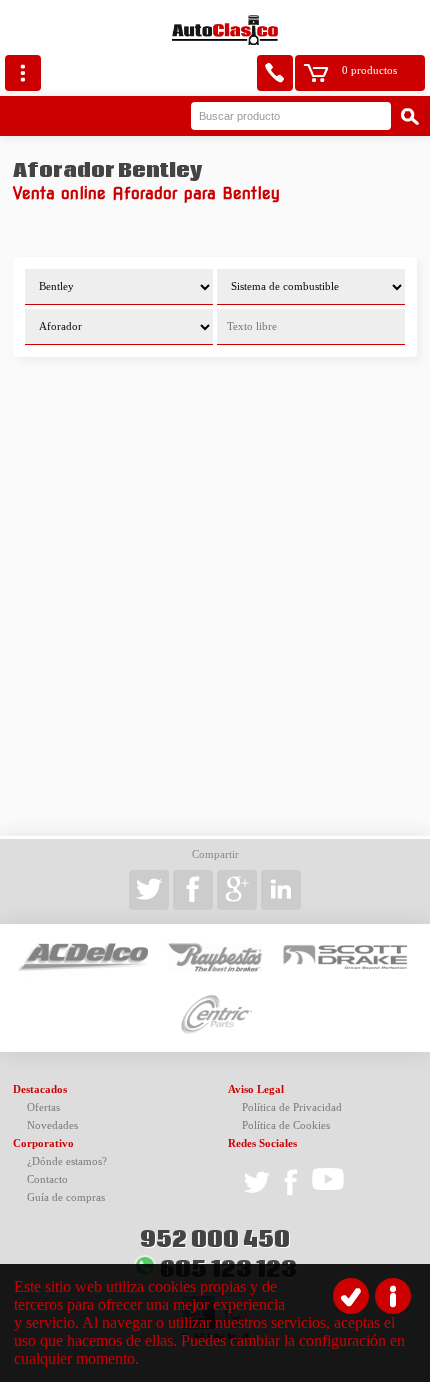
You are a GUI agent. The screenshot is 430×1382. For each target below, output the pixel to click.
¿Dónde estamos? (67, 1161)
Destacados (40, 1089)
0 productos (369, 70)
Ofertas (43, 1107)
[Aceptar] (351, 1296)
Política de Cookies (286, 1125)
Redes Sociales (262, 1143)
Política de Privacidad (292, 1107)
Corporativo (43, 1143)
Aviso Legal (256, 1089)
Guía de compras (66, 1197)
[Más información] (393, 1296)
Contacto (47, 1179)
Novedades (52, 1125)
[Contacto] (275, 73)
